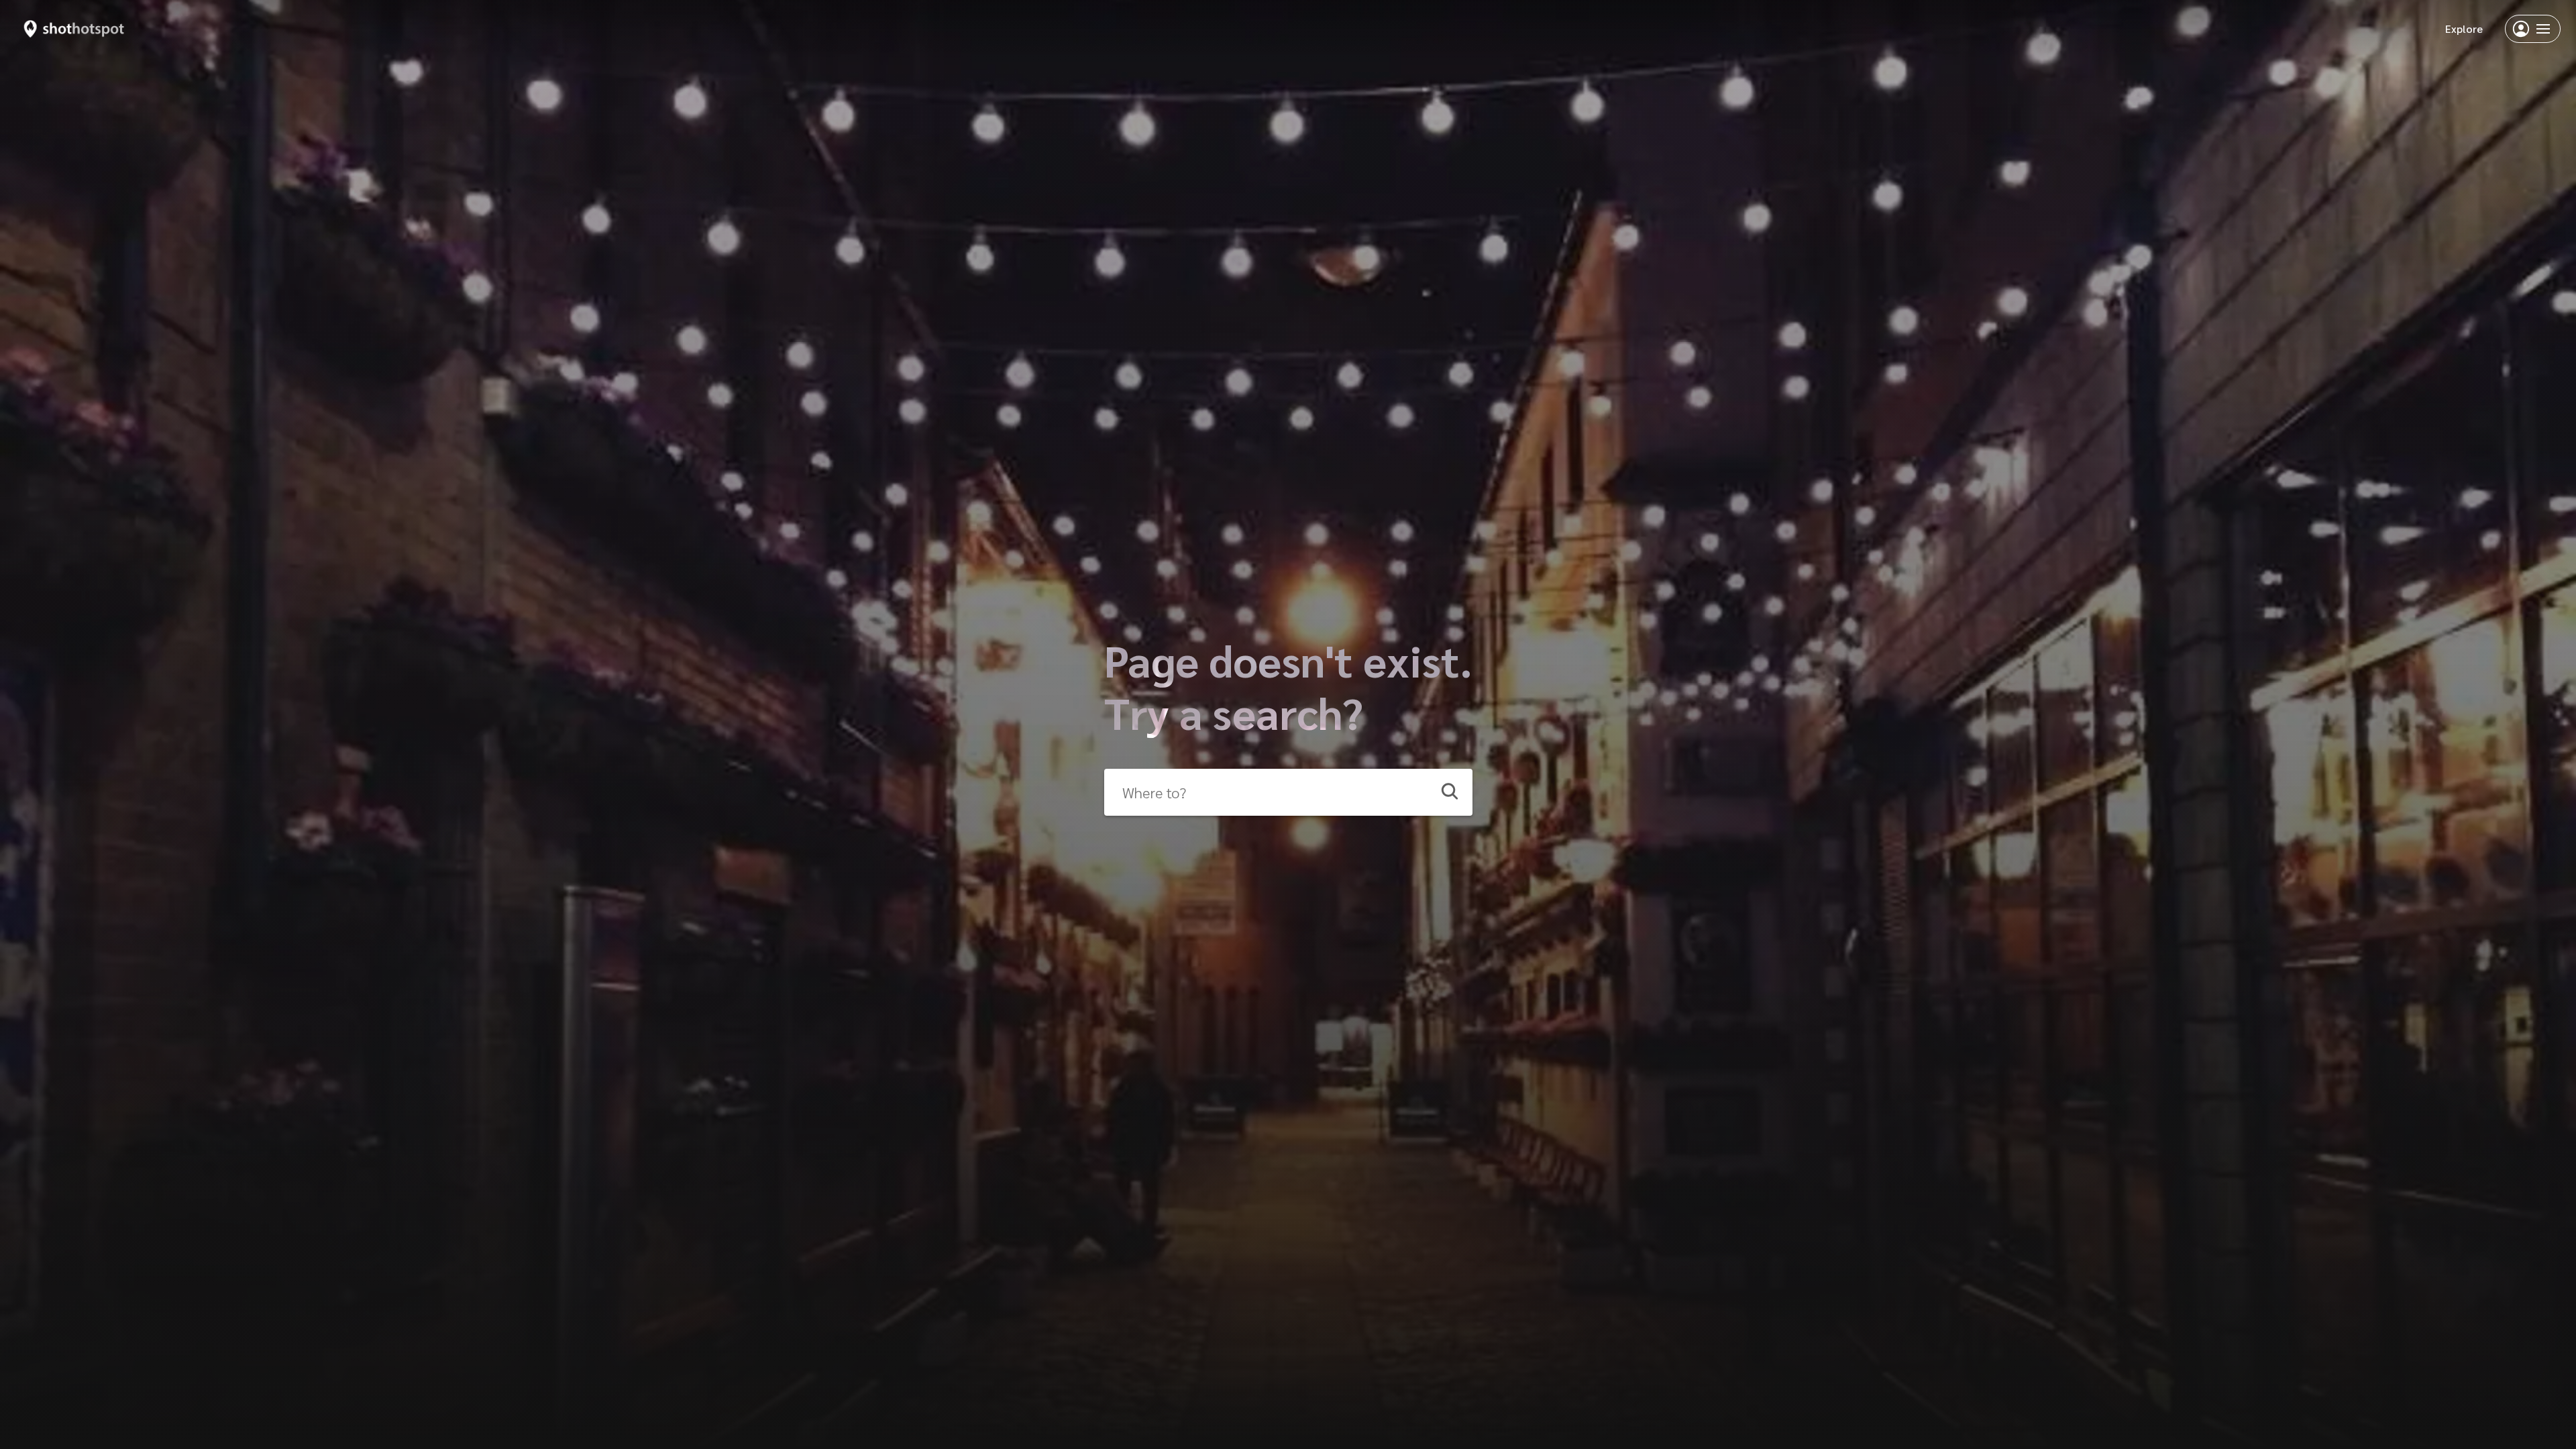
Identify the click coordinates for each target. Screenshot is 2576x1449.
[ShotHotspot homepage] (74, 29)
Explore (2464, 29)
